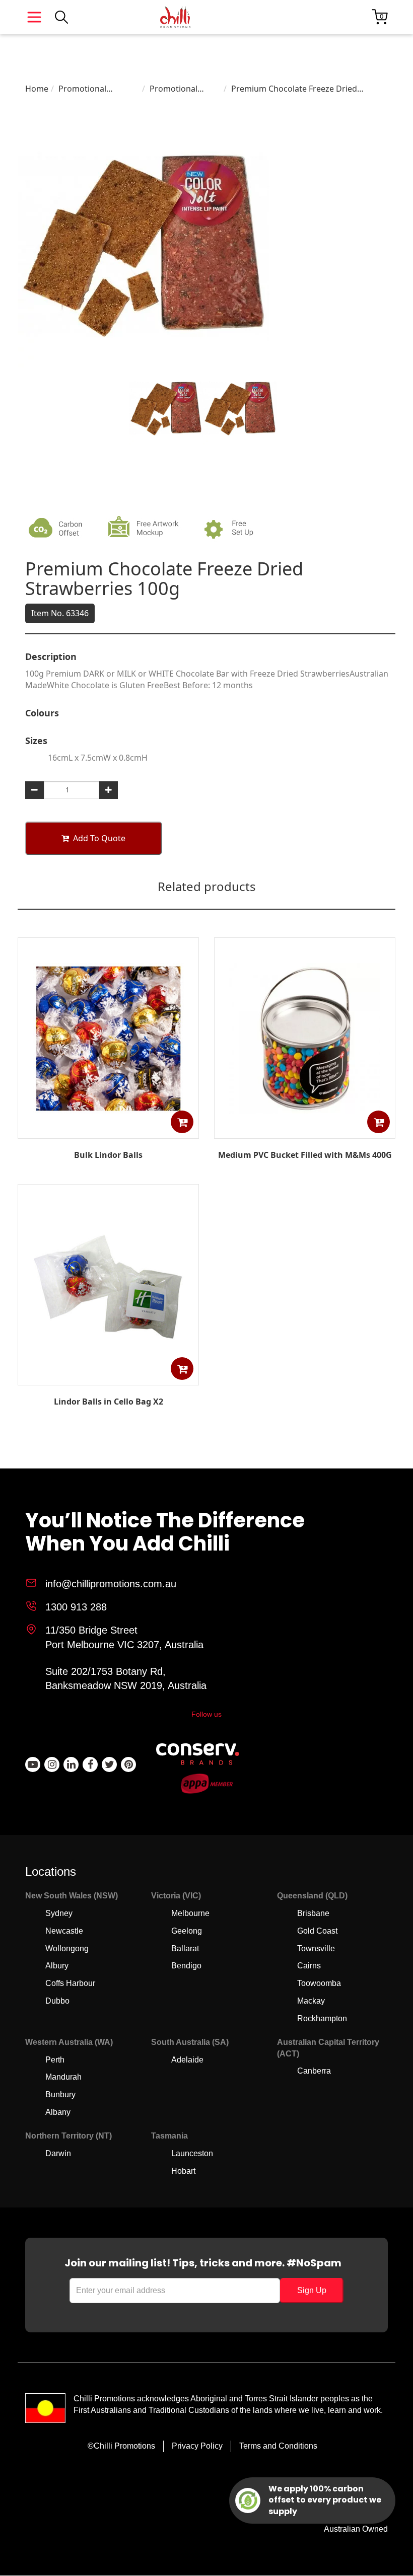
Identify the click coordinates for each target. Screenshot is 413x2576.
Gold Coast (317, 1931)
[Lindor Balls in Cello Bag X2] (108, 1378)
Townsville (316, 1948)
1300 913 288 (76, 1607)
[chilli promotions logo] (175, 17)
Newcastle (64, 1931)
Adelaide (187, 2060)
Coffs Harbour (70, 1983)
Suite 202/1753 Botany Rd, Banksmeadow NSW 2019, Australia (126, 1679)
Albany (58, 2112)
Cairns (309, 1966)
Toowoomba (319, 1983)
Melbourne (190, 1913)
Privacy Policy (197, 2446)
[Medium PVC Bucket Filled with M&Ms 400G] (305, 1131)
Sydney (59, 1913)
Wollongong (67, 1948)
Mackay (311, 2001)
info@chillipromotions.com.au (111, 1584)
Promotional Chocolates (174, 89)
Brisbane (313, 1913)
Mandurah (63, 2077)
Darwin (58, 2153)
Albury (57, 1966)
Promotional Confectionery (85, 89)
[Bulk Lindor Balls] (108, 1131)
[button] (182, 1122)
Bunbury (60, 2094)
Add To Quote (99, 838)
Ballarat (185, 1948)
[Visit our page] (33, 1764)
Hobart (183, 2171)
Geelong (187, 1931)
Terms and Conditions (278, 2446)
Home (37, 89)
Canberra (314, 2071)
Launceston (192, 2153)
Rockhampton (322, 2018)
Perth (55, 2060)
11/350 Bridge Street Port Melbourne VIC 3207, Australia (124, 1637)
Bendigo (186, 1966)
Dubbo (57, 2001)
